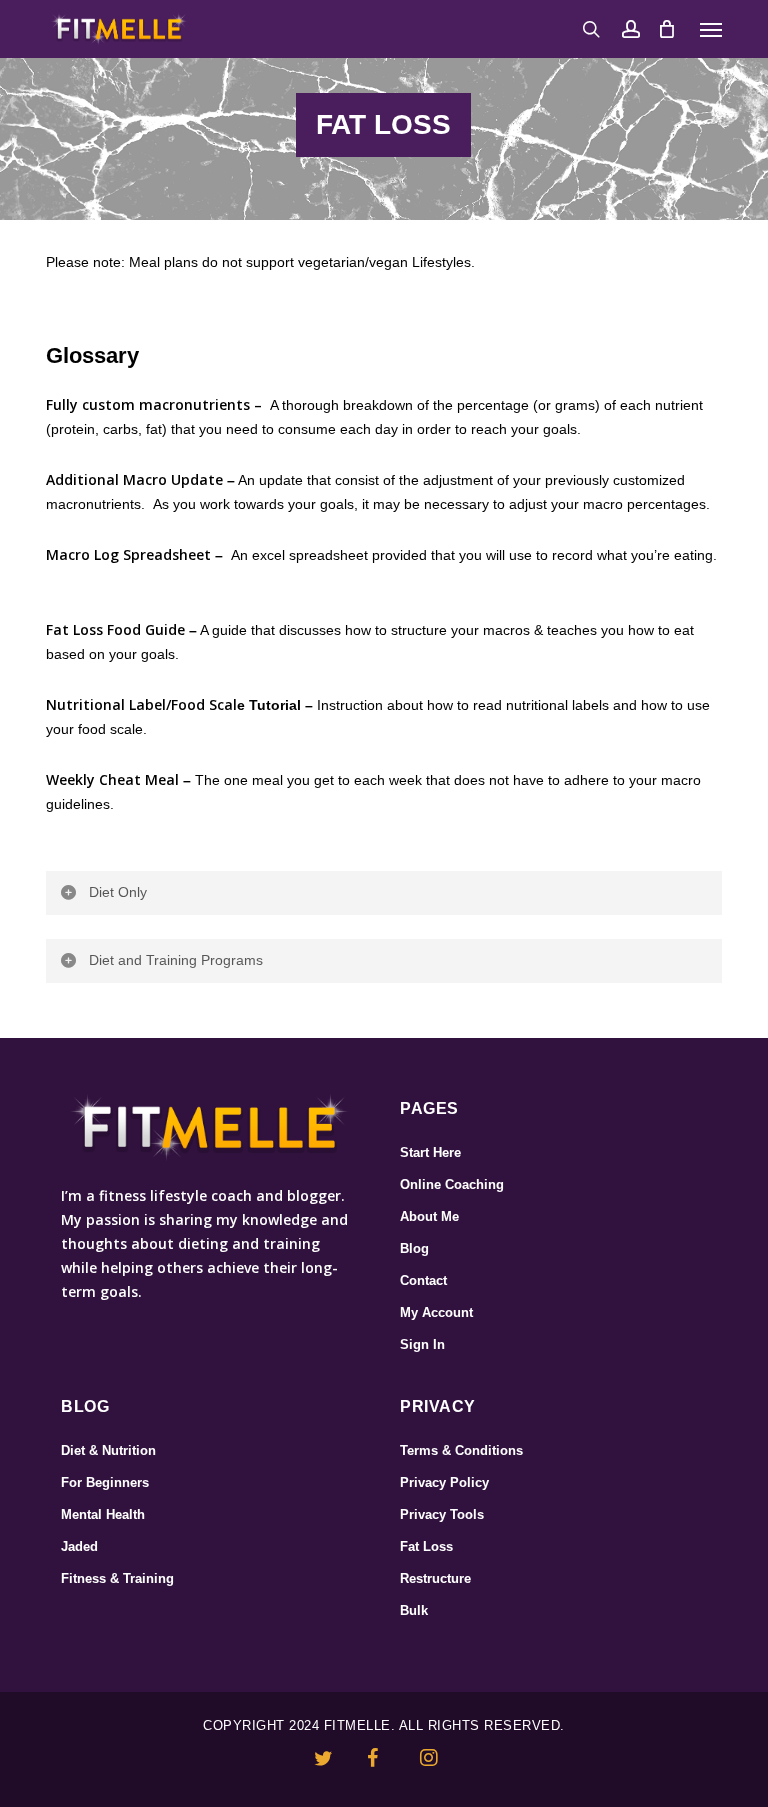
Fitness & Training (117, 1578)
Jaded (79, 1546)
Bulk (414, 1610)
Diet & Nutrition (108, 1450)
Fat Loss (426, 1546)
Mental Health (103, 1514)
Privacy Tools (442, 1514)
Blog (414, 1248)
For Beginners (105, 1482)
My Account (436, 1312)
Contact (423, 1280)
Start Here (430, 1152)
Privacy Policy (444, 1482)
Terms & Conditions (461, 1450)
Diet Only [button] (118, 892)
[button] (711, 29)
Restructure (435, 1578)
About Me (429, 1216)
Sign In (422, 1344)
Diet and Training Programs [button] (176, 960)
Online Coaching (452, 1184)
